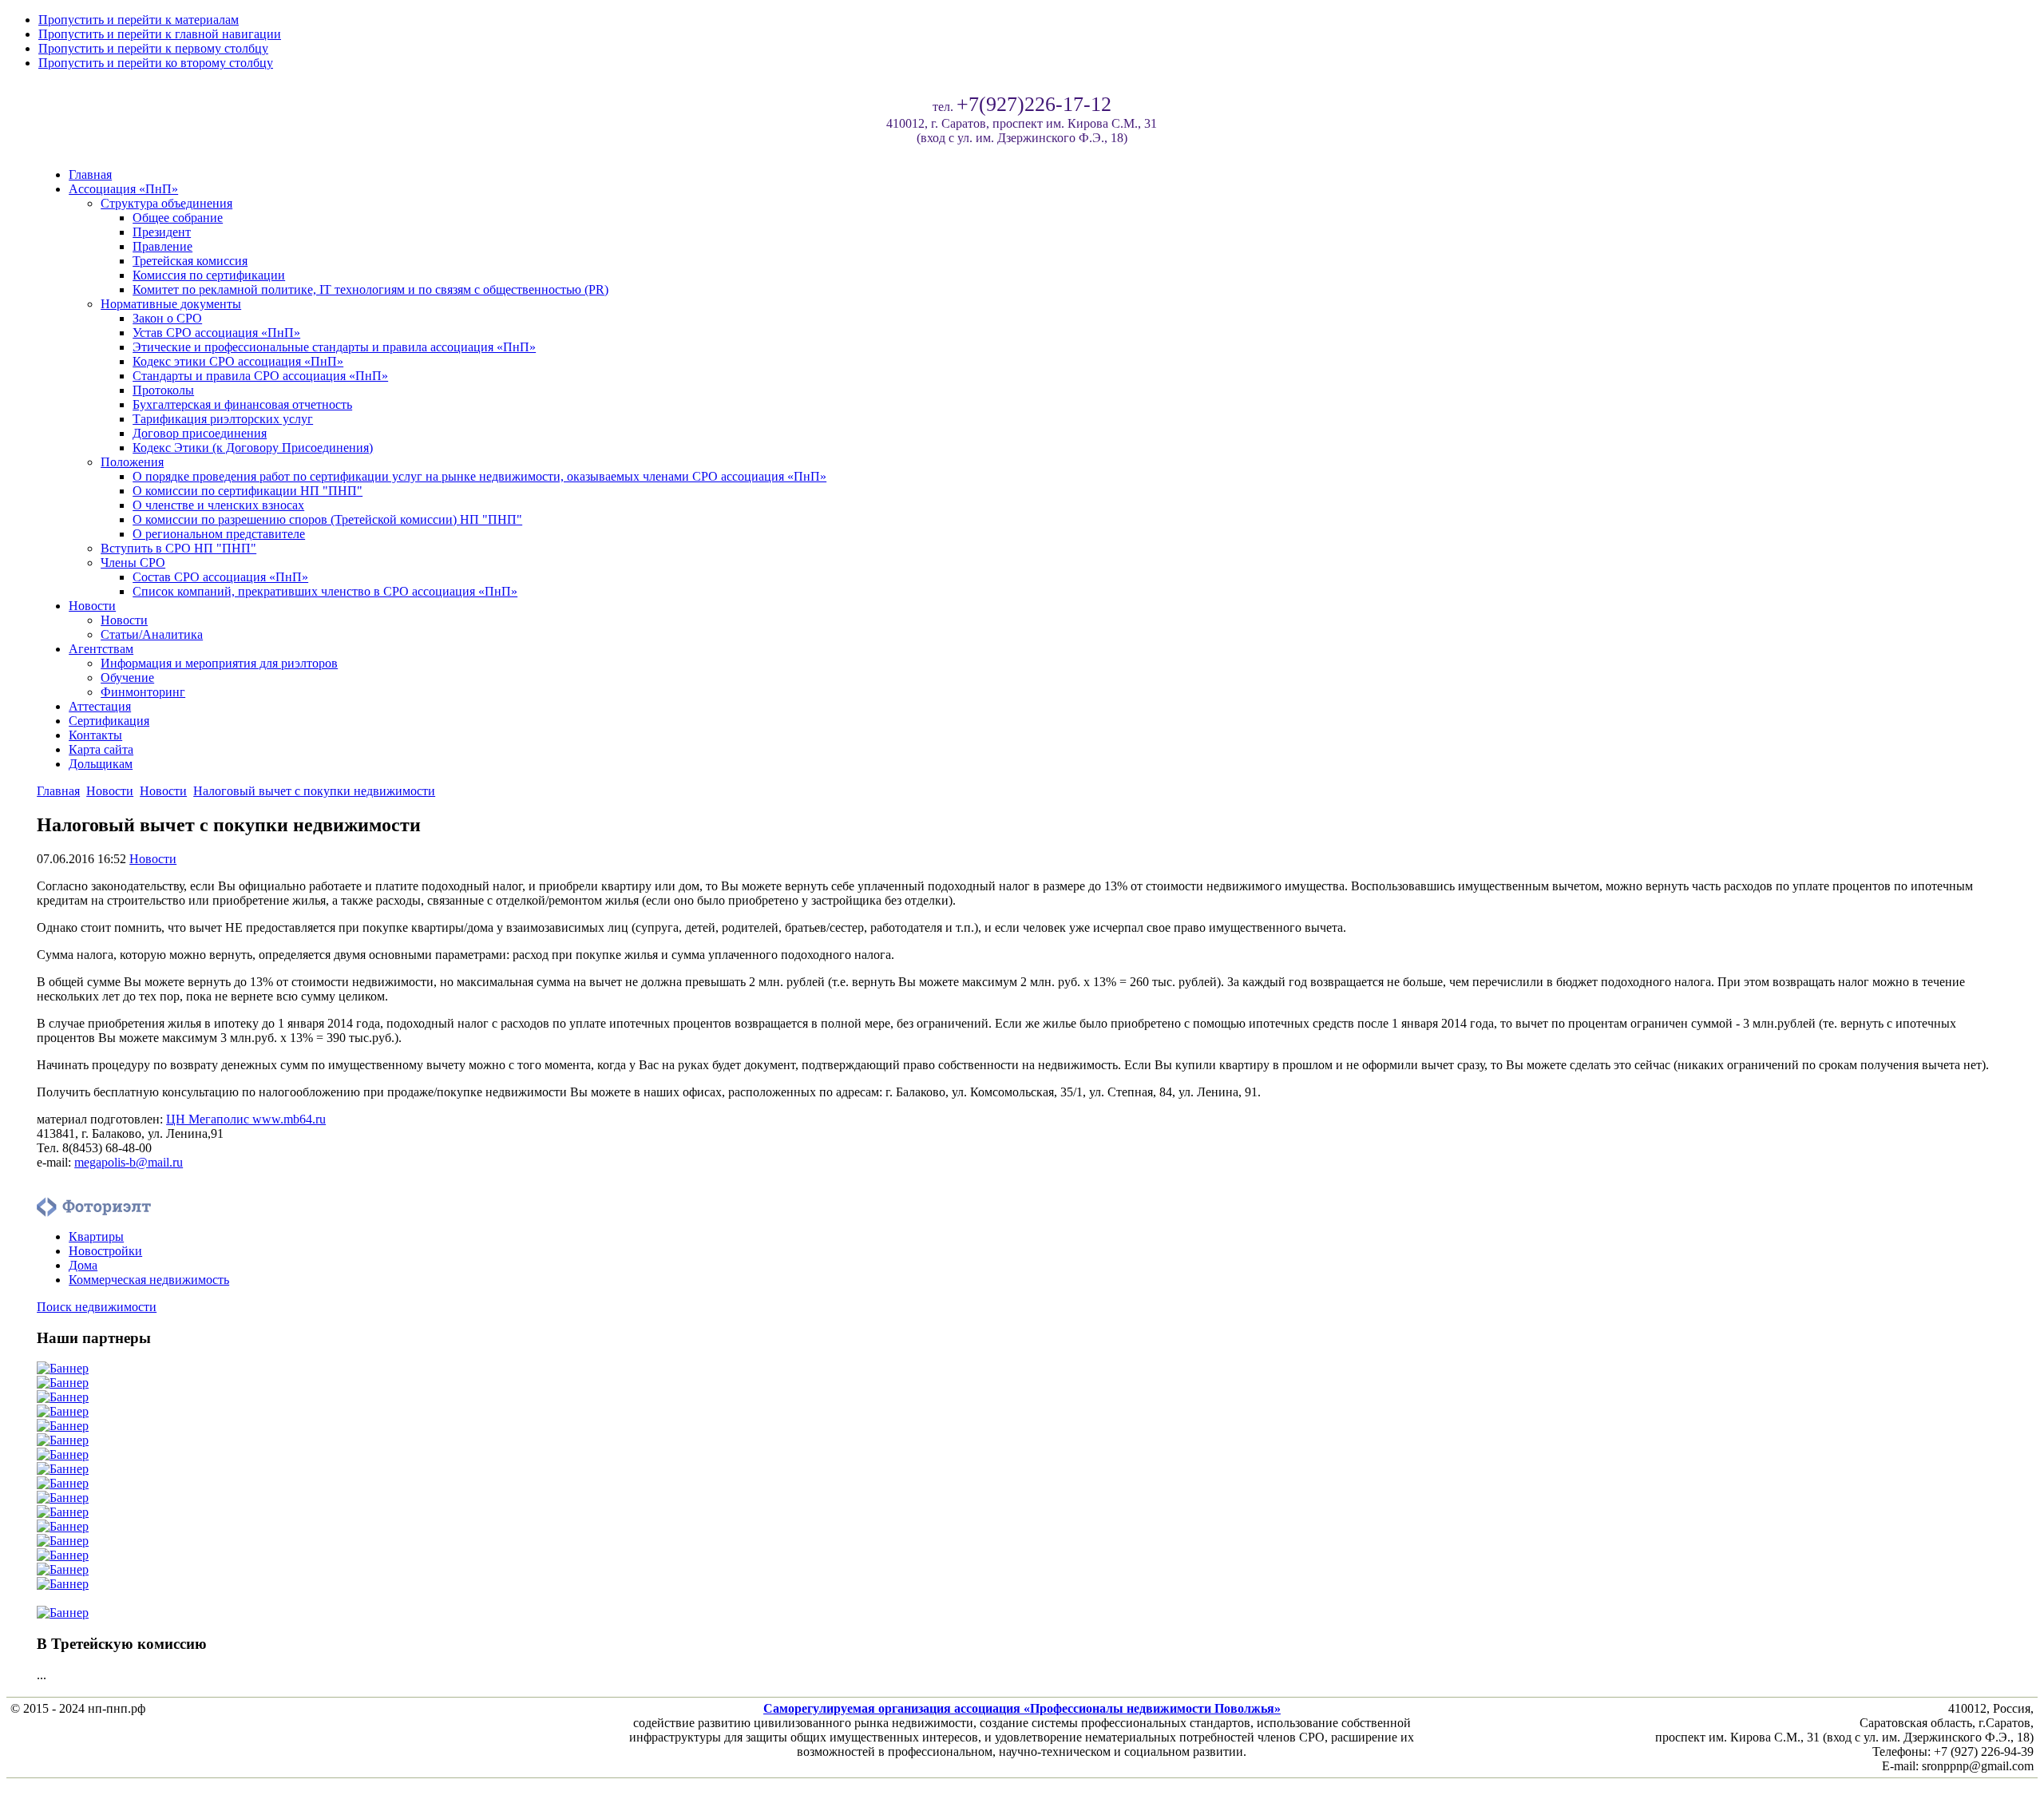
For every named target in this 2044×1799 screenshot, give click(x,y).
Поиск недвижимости (97, 1307)
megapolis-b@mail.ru (129, 1162)
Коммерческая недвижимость (149, 1280)
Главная (58, 791)
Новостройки (105, 1251)
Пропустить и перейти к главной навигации (160, 34)
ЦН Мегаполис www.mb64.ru (246, 1119)
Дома (83, 1265)
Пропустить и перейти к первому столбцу (153, 48)
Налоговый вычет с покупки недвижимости (314, 791)
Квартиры (96, 1236)
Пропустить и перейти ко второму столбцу (156, 63)
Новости (110, 791)
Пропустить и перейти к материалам (139, 20)
